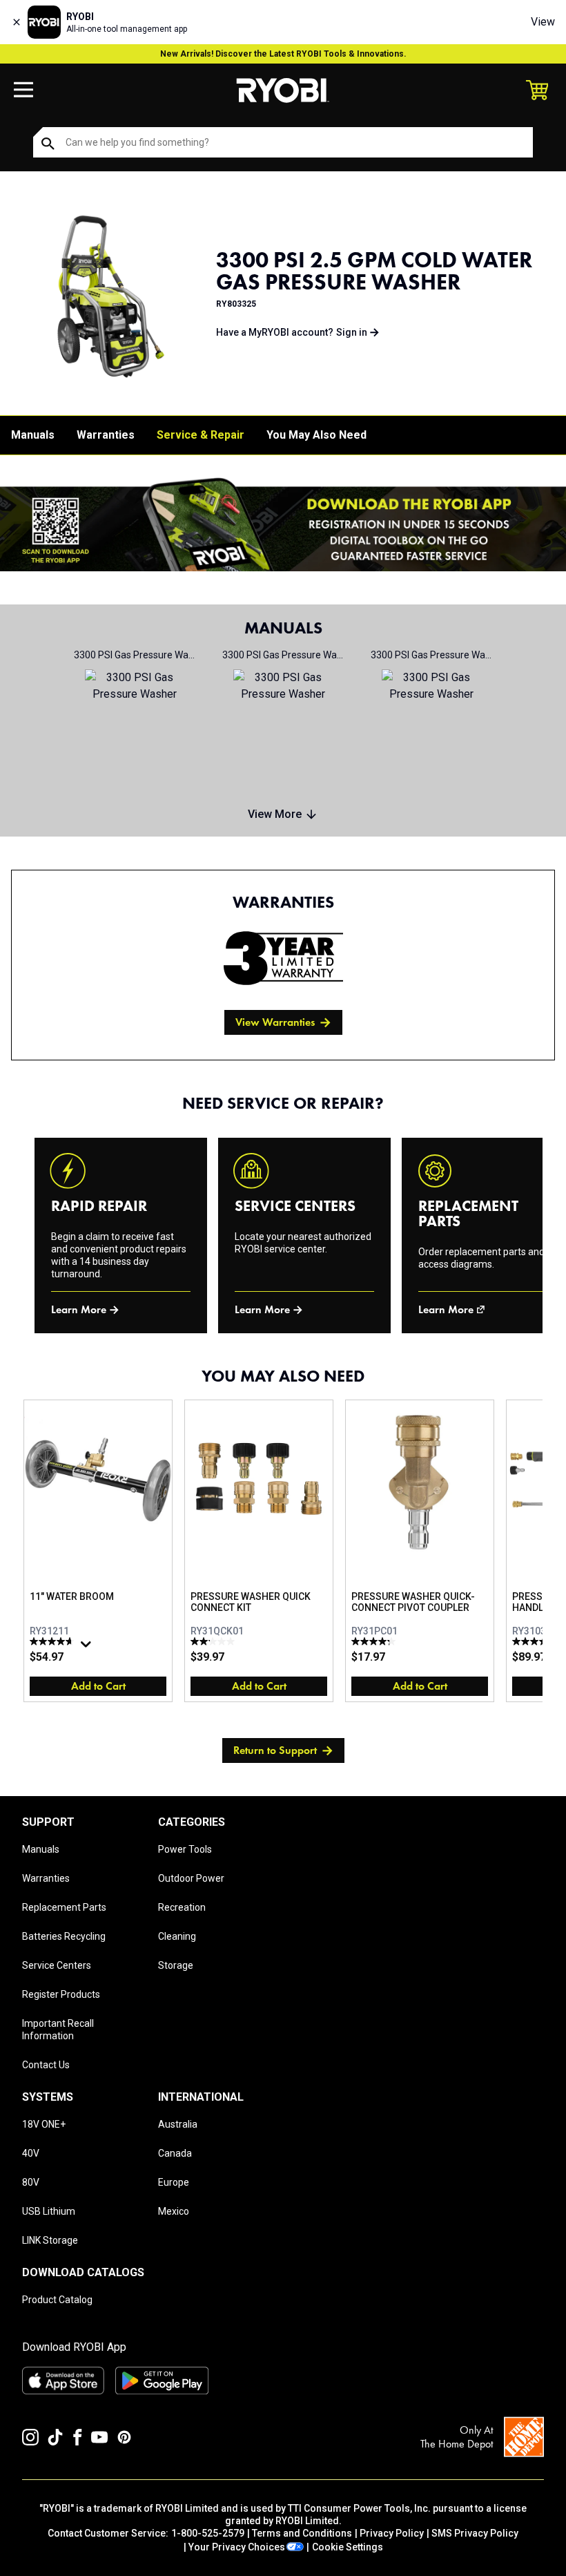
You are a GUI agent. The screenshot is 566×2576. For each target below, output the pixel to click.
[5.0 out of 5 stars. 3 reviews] (536, 1641)
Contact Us (46, 2065)
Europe (174, 2182)
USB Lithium (49, 2211)
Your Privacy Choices (237, 2547)
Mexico (174, 2211)
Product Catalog (57, 2300)
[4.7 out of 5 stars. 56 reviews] (53, 1641)
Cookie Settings (348, 2547)
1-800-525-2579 (208, 2533)
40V (31, 2153)
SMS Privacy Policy (475, 2533)
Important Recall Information (58, 2030)
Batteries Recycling (64, 1936)
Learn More (79, 1309)
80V (31, 2182)
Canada (175, 2153)
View (543, 22)
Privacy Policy (392, 2533)
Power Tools (185, 1849)
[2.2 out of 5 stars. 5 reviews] (214, 1641)
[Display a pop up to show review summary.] (88, 1648)
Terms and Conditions (302, 2533)
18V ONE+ (44, 2124)
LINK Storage (50, 2240)
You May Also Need (316, 435)
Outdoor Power (191, 1878)
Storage (176, 1965)
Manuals (33, 435)
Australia (178, 2124)
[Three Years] (283, 958)
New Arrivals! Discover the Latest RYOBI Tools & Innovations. (283, 54)
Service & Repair (201, 435)
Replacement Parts (64, 1907)
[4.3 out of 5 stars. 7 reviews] (375, 1641)
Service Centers (57, 1965)
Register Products (61, 1994)
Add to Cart (98, 1686)
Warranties (106, 435)
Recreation (182, 1907)
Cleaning (177, 1936)
